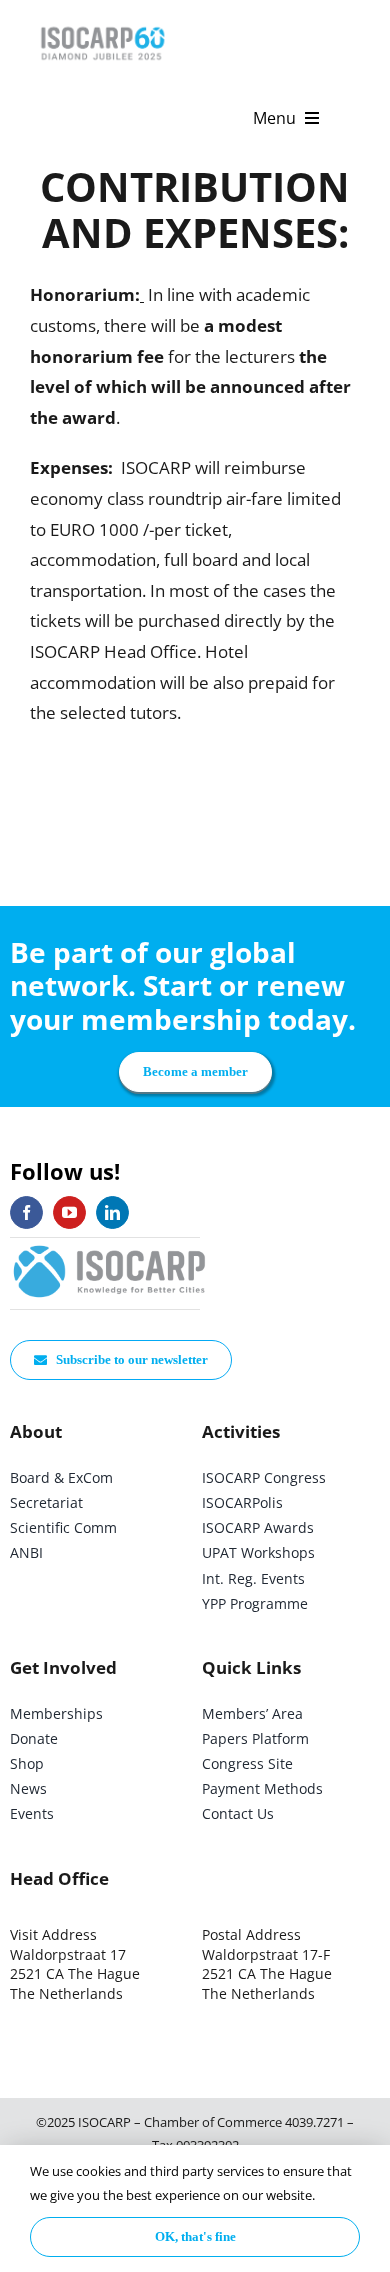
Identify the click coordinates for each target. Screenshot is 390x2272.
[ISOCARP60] (102, 23)
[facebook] (26, 1212)
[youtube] (69, 1212)
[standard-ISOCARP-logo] (110, 1246)
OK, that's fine (195, 2236)
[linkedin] (112, 1212)
